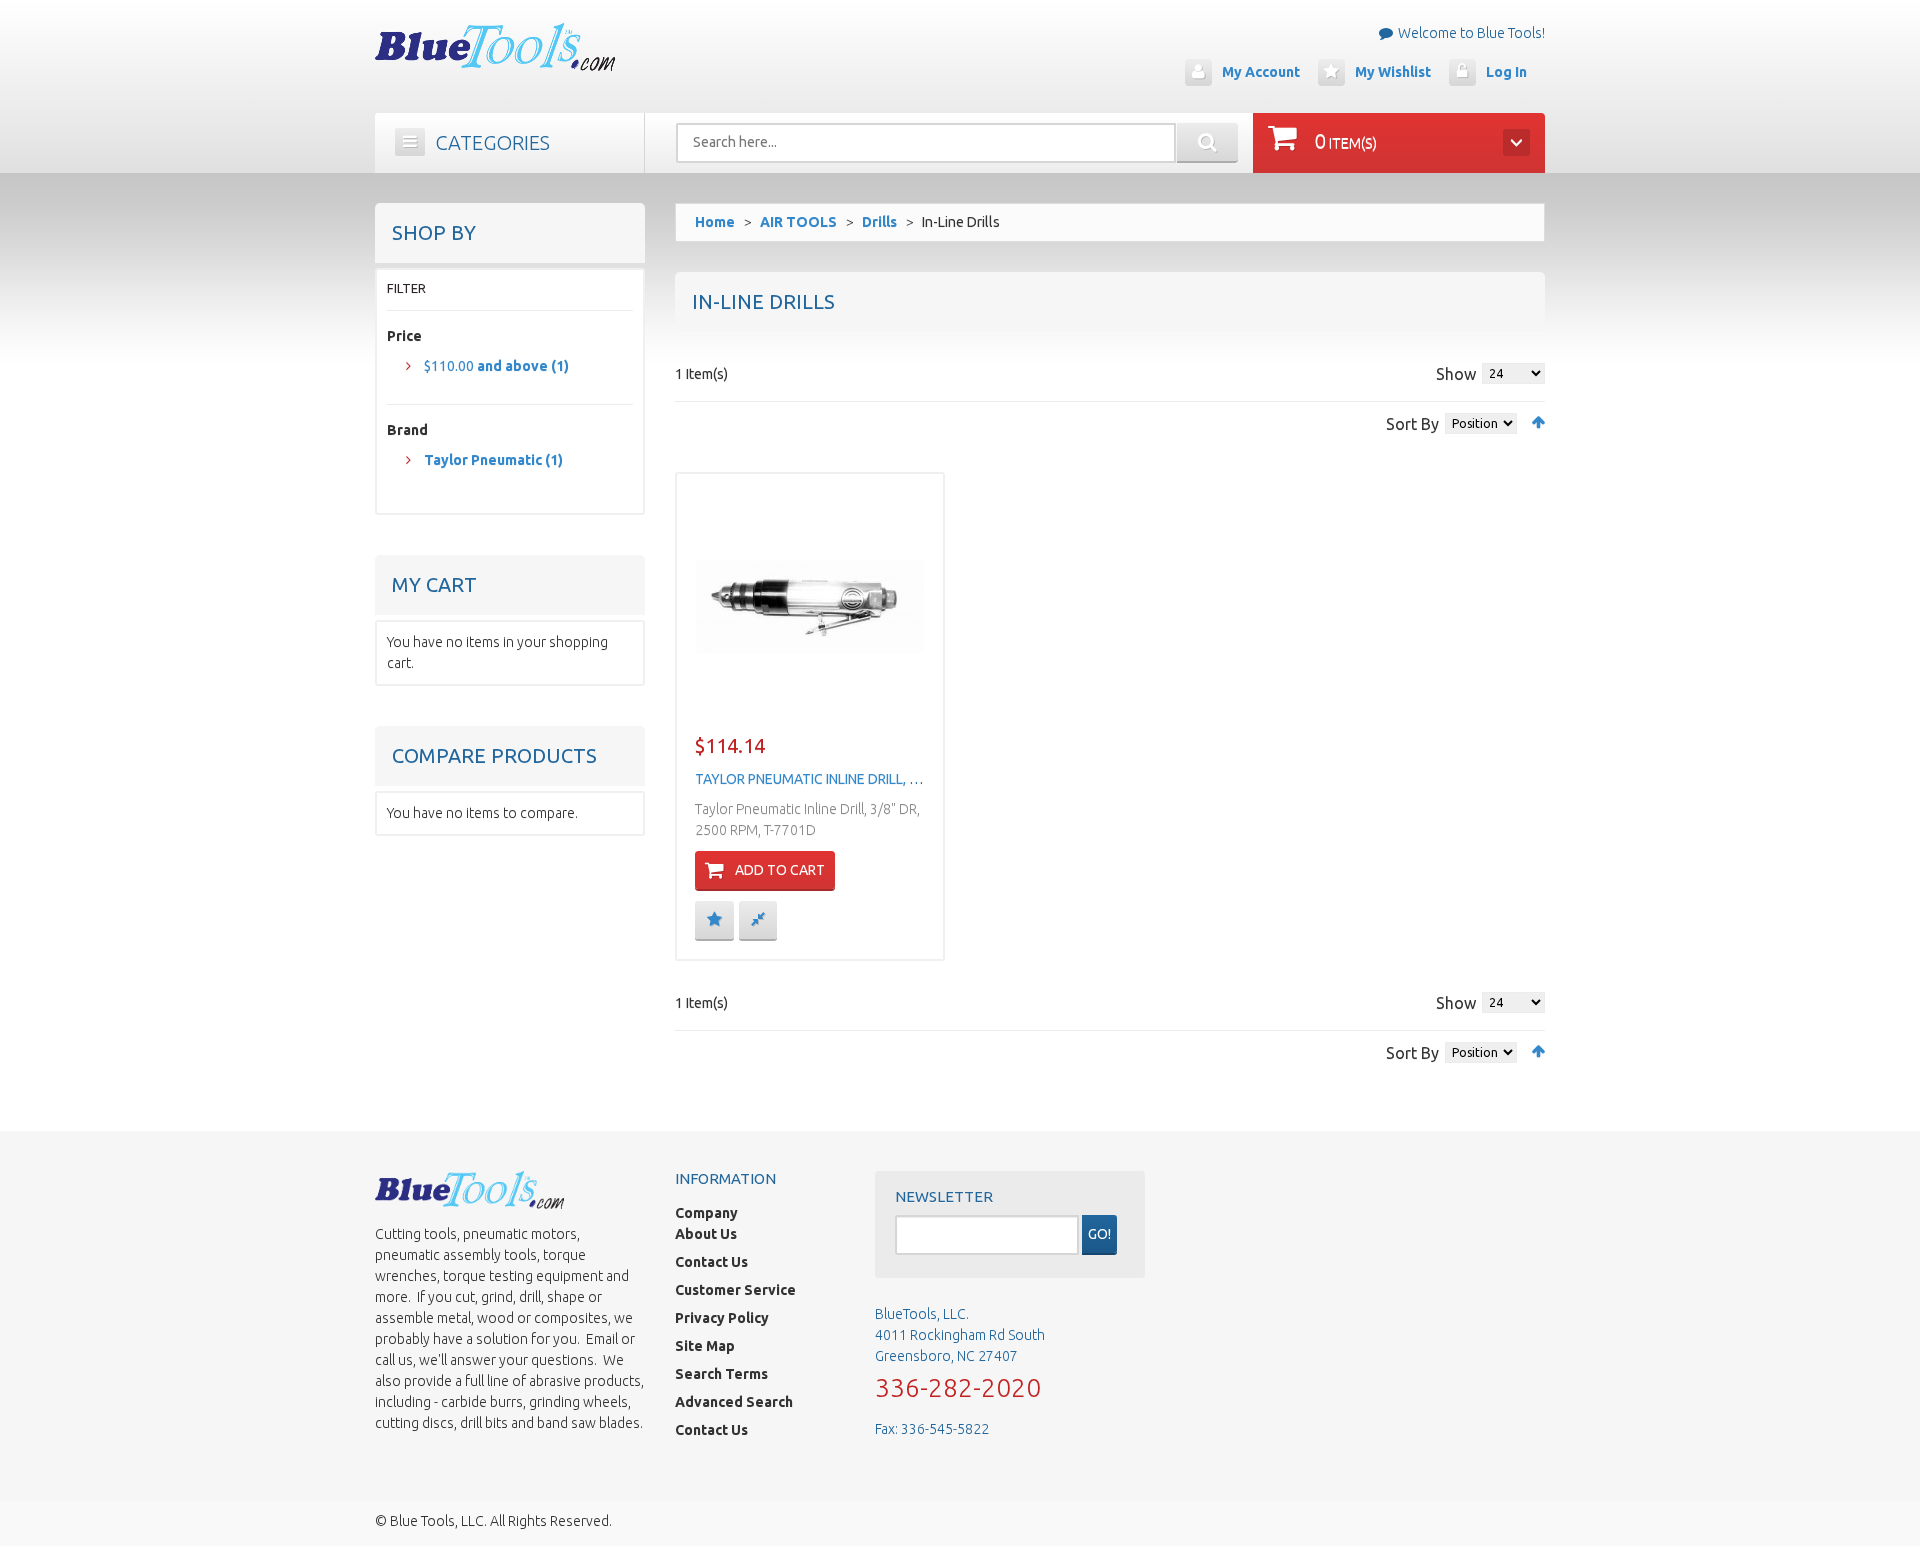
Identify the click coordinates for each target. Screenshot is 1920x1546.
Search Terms (721, 1374)
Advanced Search (734, 1402)
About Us (706, 1234)
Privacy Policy (722, 1318)
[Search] (1207, 143)
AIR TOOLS (798, 222)
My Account (1261, 72)
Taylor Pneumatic (493, 460)
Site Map (705, 1346)
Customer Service (735, 1290)
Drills (879, 222)
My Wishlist (1393, 72)
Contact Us (711, 1262)
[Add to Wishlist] (714, 920)
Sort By (1412, 424)
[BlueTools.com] (495, 47)
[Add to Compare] (758, 920)
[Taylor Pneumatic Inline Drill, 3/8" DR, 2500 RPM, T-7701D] (810, 606)
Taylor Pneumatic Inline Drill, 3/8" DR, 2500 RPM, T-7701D (890, 779)
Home (715, 222)
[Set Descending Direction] (1538, 422)
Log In (1506, 72)
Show (1456, 374)
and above (496, 366)
